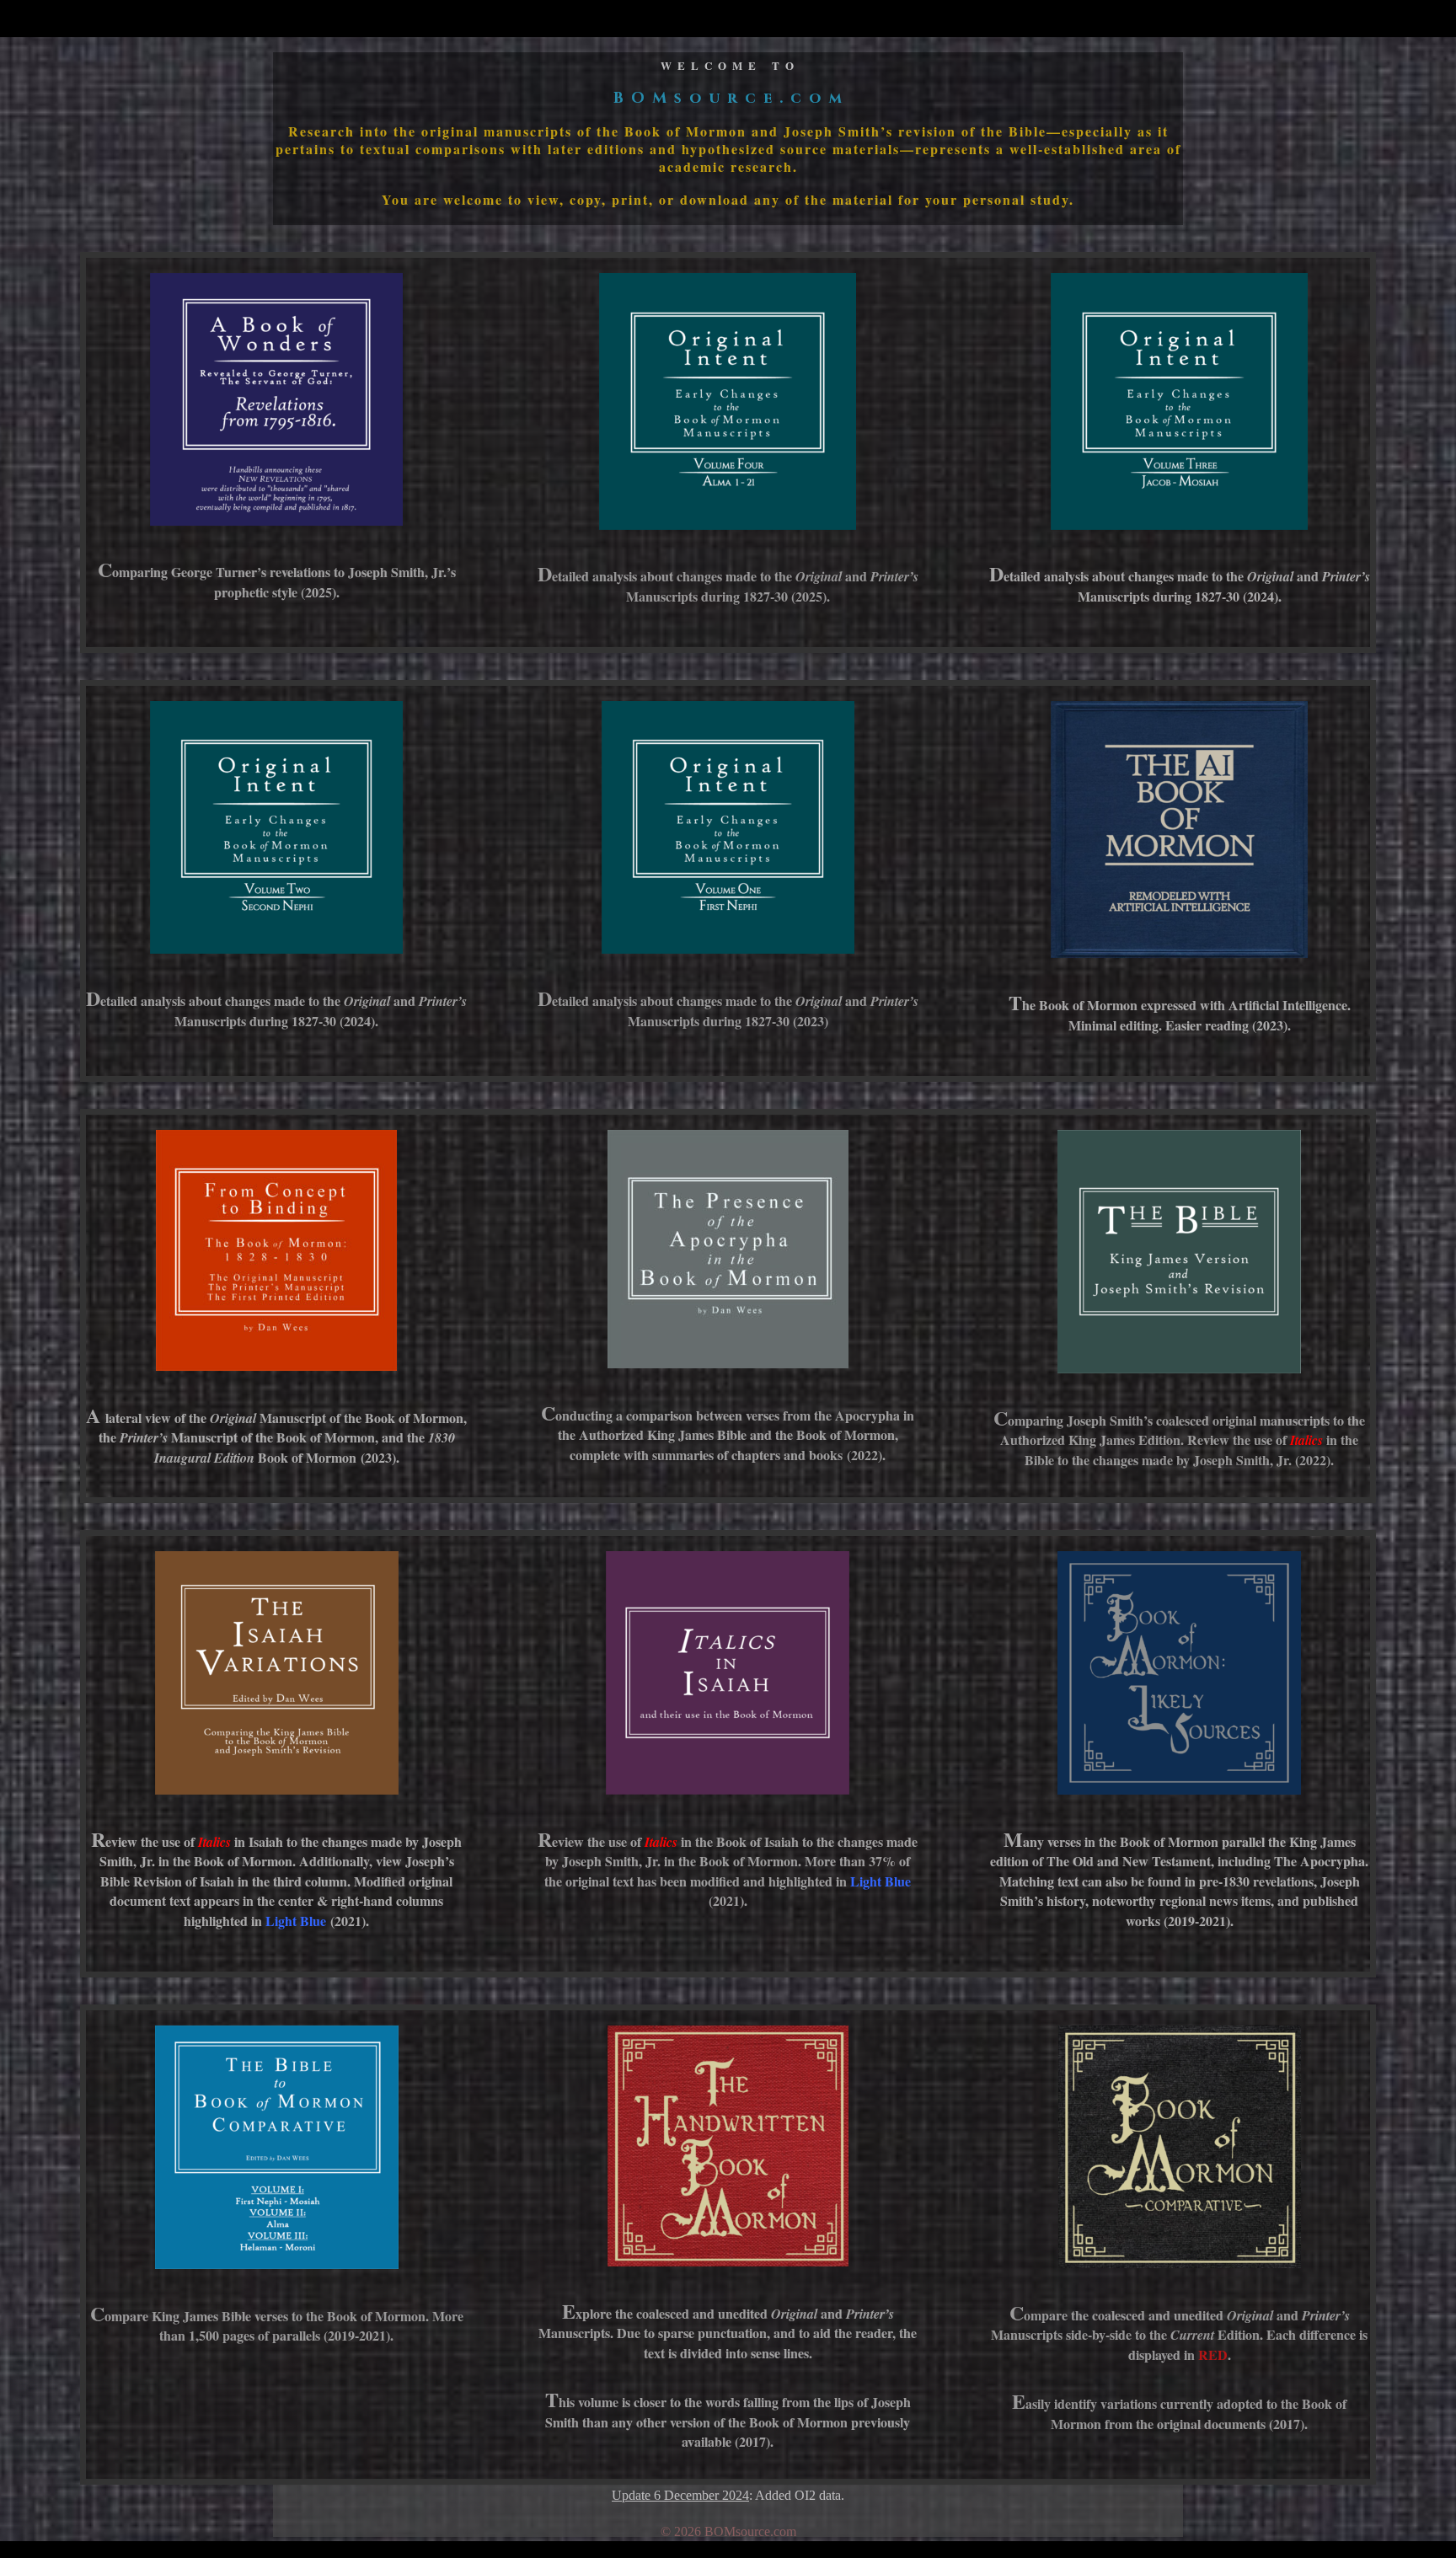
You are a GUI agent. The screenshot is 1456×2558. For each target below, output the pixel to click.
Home (1177, 19)
